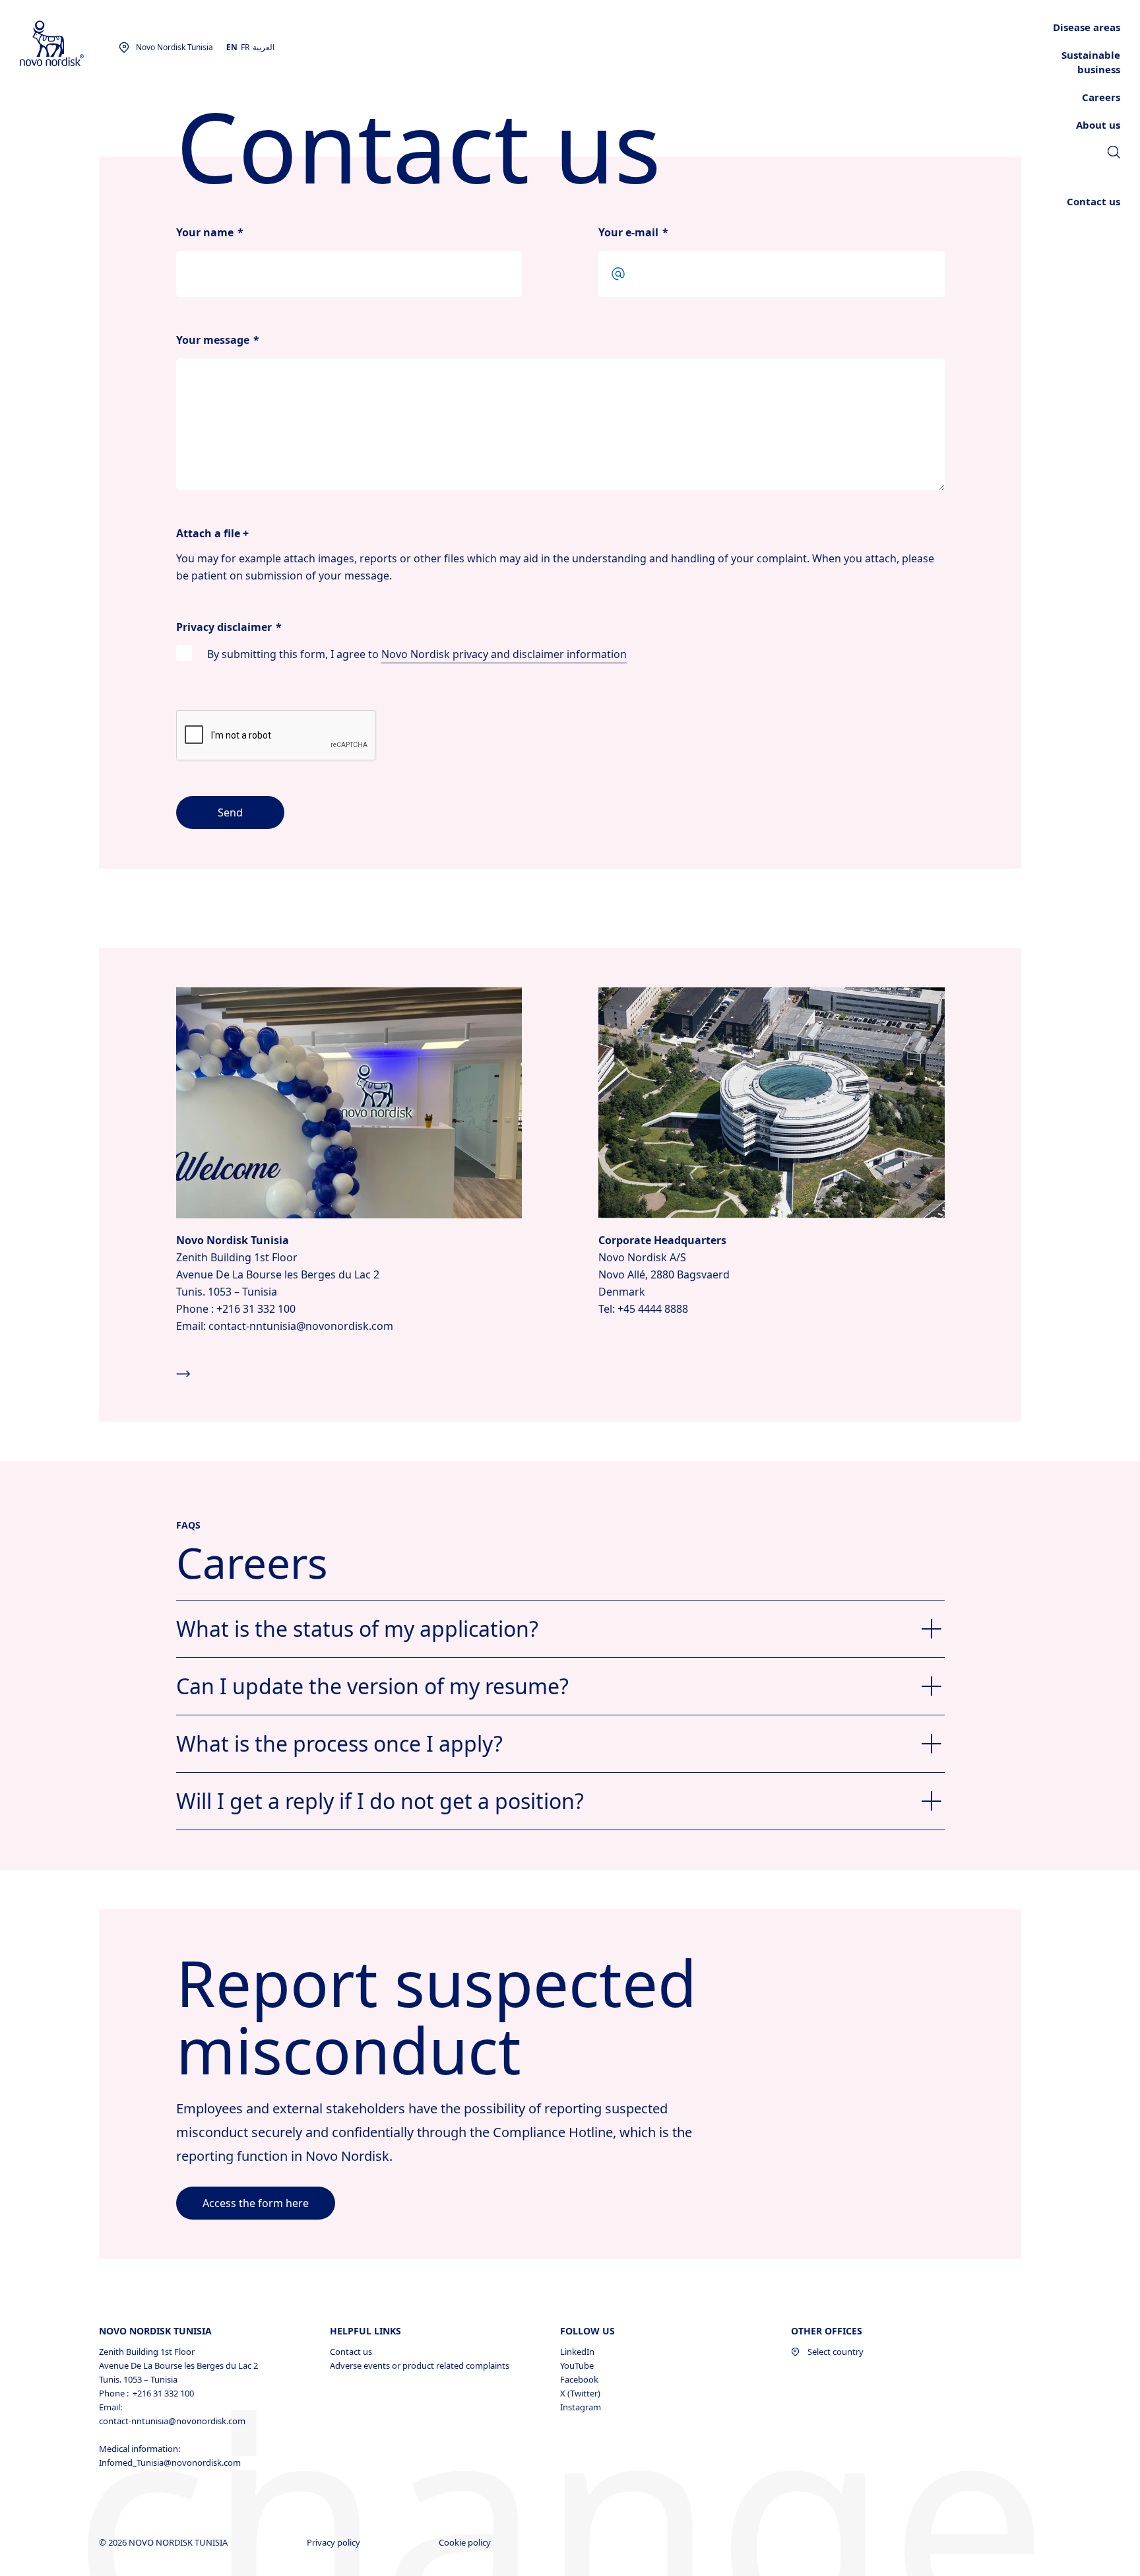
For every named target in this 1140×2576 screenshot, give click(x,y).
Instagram (581, 2407)
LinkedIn (577, 2352)
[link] (1114, 154)
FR (245, 47)
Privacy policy (334, 2542)
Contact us (351, 2352)
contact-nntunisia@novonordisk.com (172, 2421)
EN (232, 47)
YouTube (577, 2365)
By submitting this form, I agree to (417, 654)
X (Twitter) (580, 2393)
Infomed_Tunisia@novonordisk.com (170, 2462)
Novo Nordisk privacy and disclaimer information (504, 654)
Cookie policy (466, 2542)
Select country (836, 2352)
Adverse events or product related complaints (420, 2365)
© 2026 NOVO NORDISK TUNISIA (164, 2542)
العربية (264, 47)
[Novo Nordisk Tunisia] (69, 44)
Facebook (579, 2379)
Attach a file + (212, 533)
